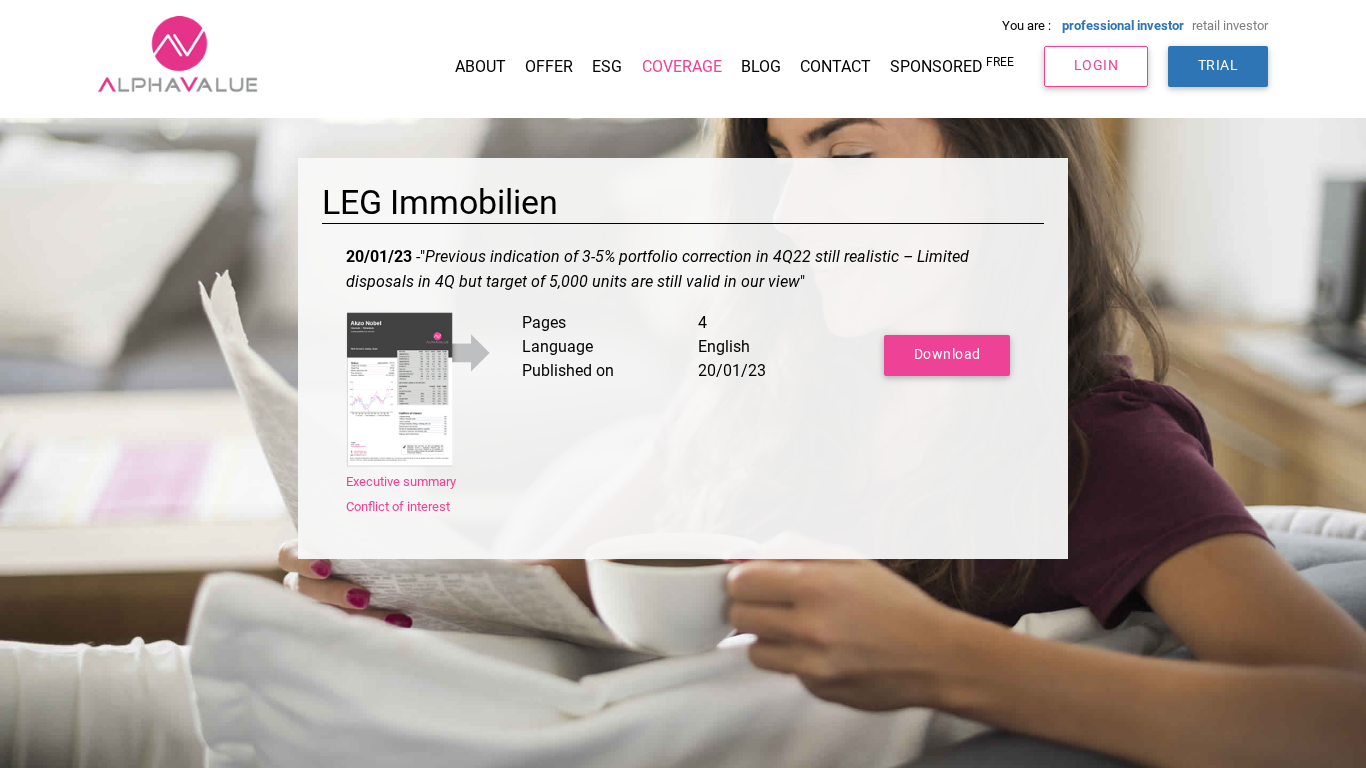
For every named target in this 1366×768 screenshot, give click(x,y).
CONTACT (835, 66)
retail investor (1230, 25)
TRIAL (1218, 65)
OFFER (549, 66)
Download (947, 354)
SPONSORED (952, 65)
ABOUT (480, 66)
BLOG (761, 66)
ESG (607, 66)
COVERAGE (682, 66)
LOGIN (1096, 65)
